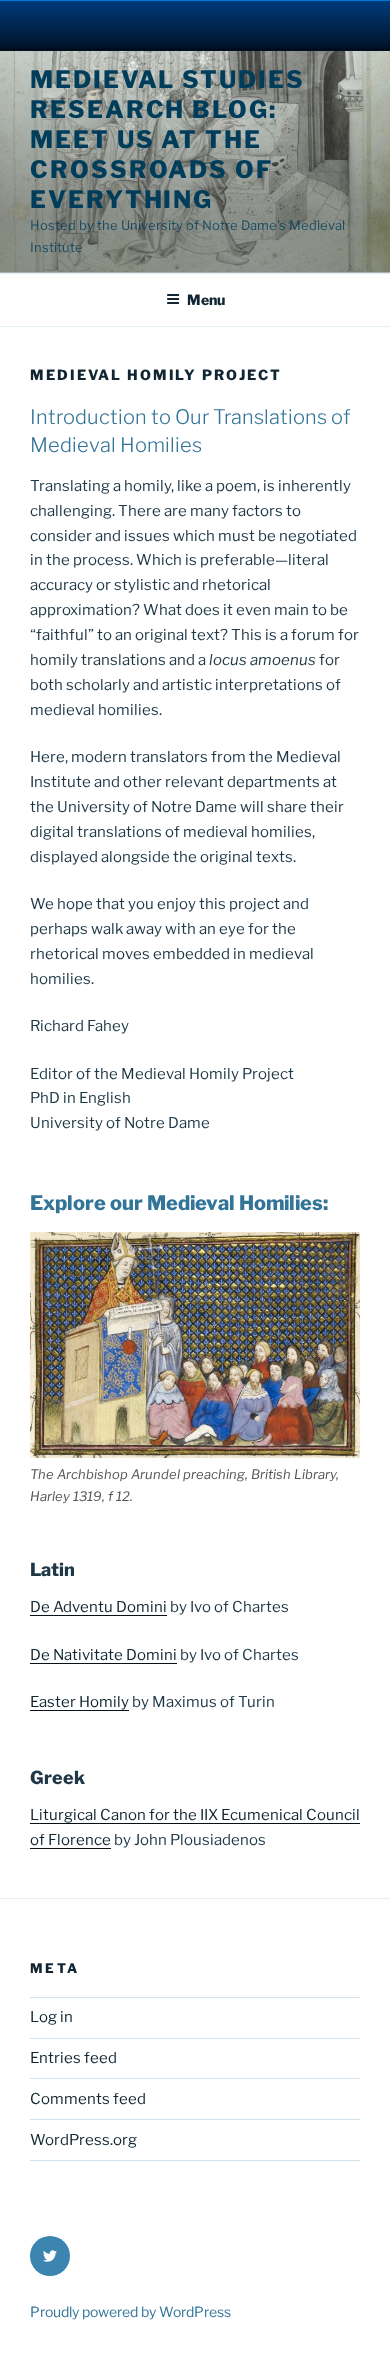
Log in (51, 2017)
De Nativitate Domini (103, 1655)
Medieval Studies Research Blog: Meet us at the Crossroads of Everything (167, 139)
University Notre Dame (195, 25)
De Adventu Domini (98, 1607)
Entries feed (73, 2058)
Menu (206, 299)
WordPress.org (83, 2140)
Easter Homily (79, 1702)
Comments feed (88, 2099)
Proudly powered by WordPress (130, 2311)
